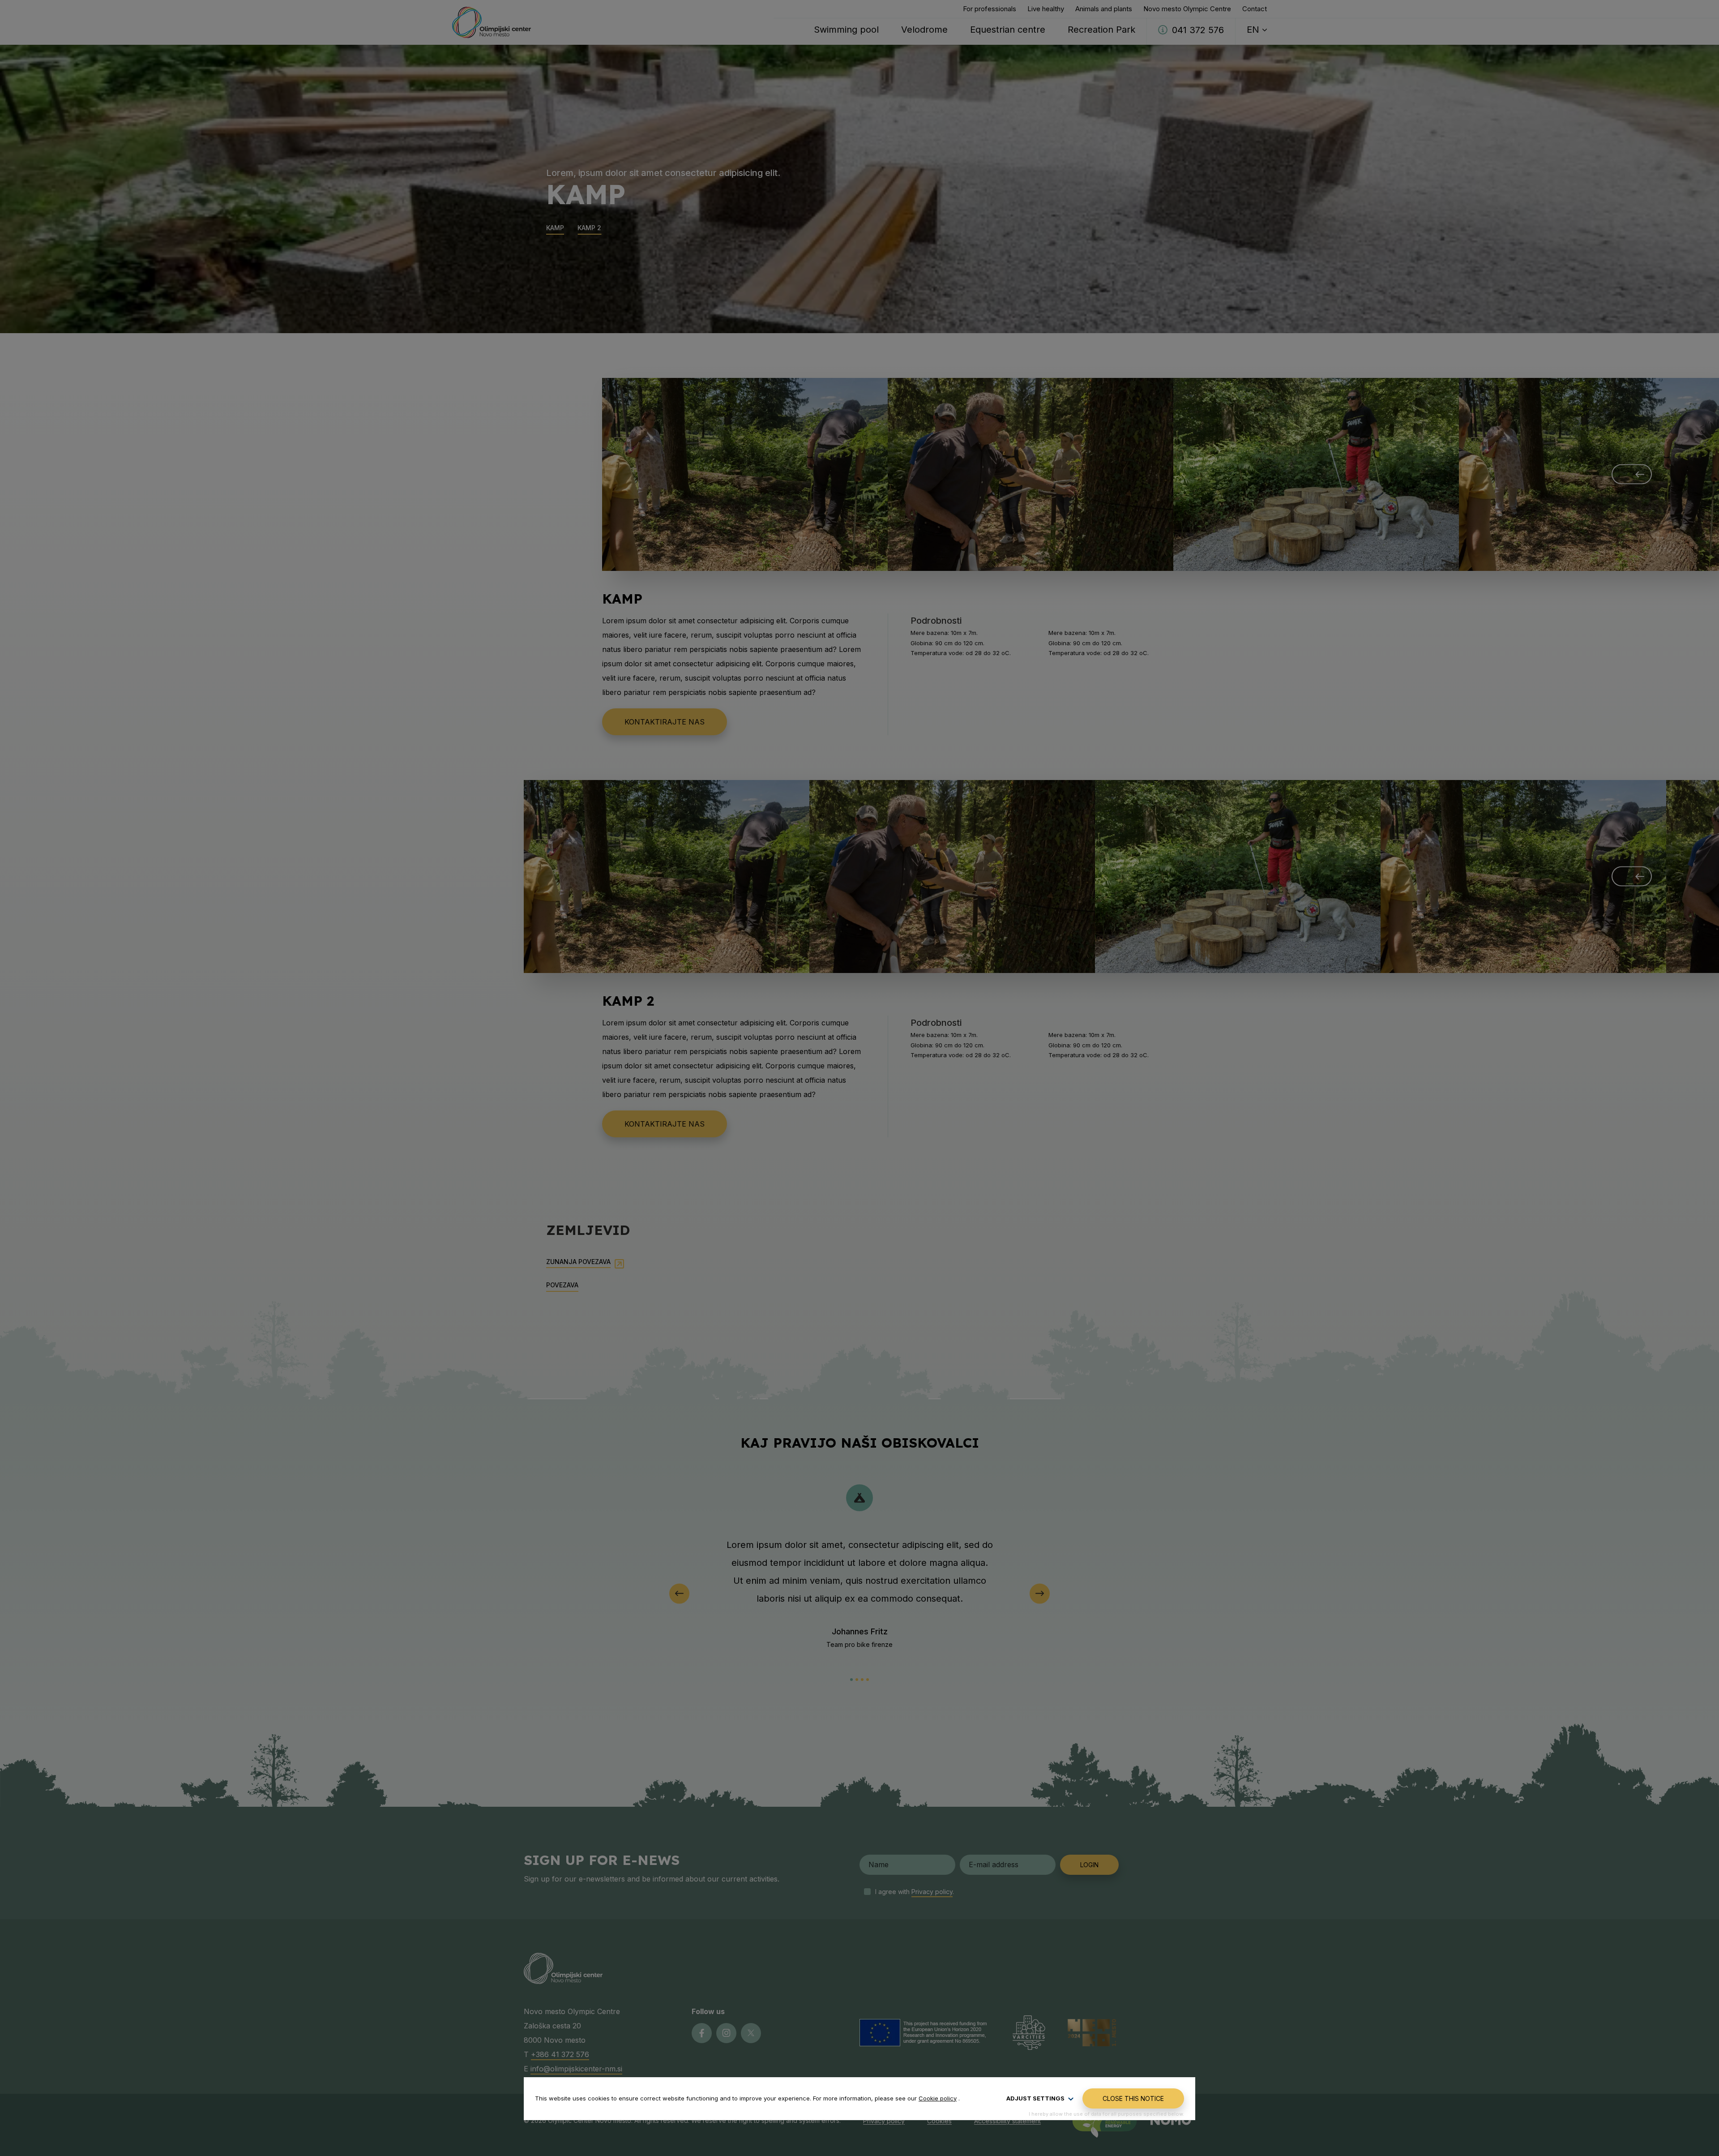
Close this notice (1133, 2098)
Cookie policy (938, 2098)
